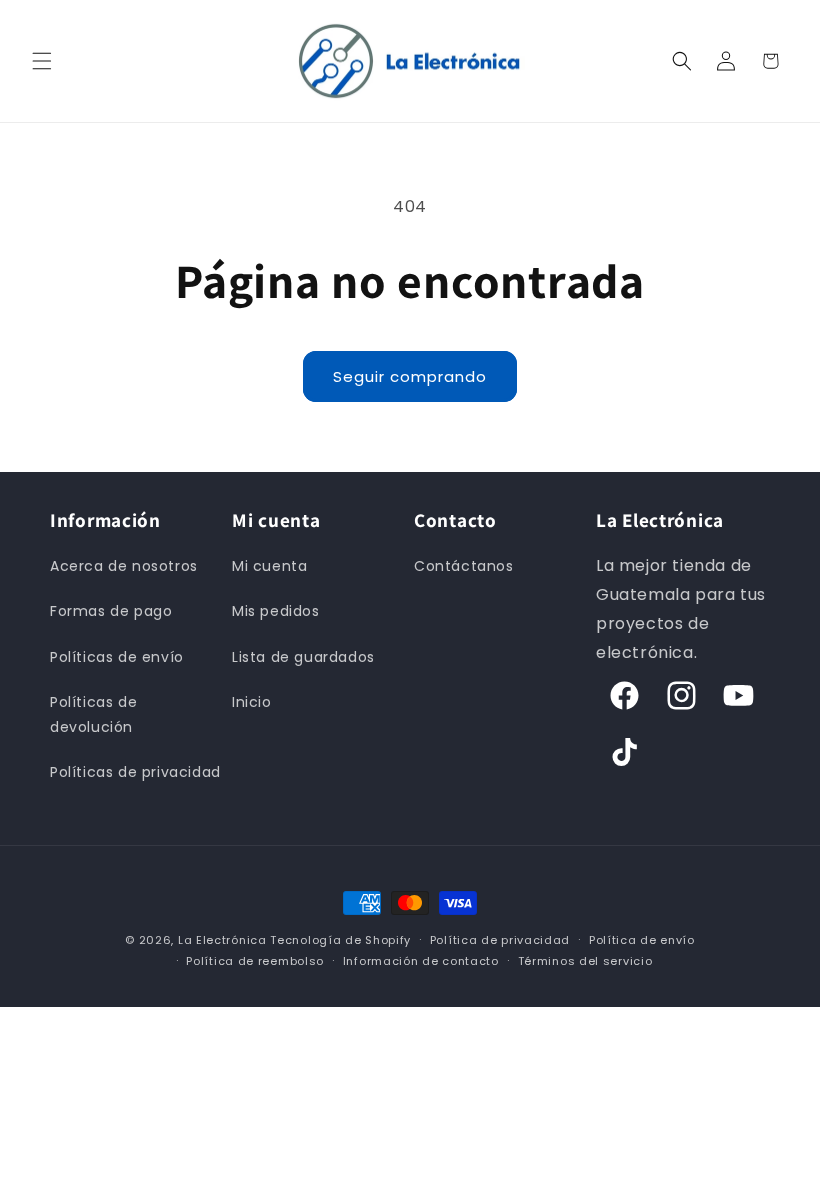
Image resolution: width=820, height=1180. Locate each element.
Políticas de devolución (93, 714)
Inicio (252, 702)
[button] (42, 61)
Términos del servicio (585, 961)
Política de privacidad (500, 940)
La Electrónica (222, 940)
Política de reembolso (255, 961)
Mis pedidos (276, 611)
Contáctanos (464, 566)
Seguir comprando (410, 376)
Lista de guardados (303, 657)
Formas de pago (111, 611)
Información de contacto (421, 961)
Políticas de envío (117, 657)
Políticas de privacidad (135, 772)
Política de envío (642, 940)
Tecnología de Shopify (340, 940)
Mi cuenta (269, 566)
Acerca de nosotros (124, 566)
